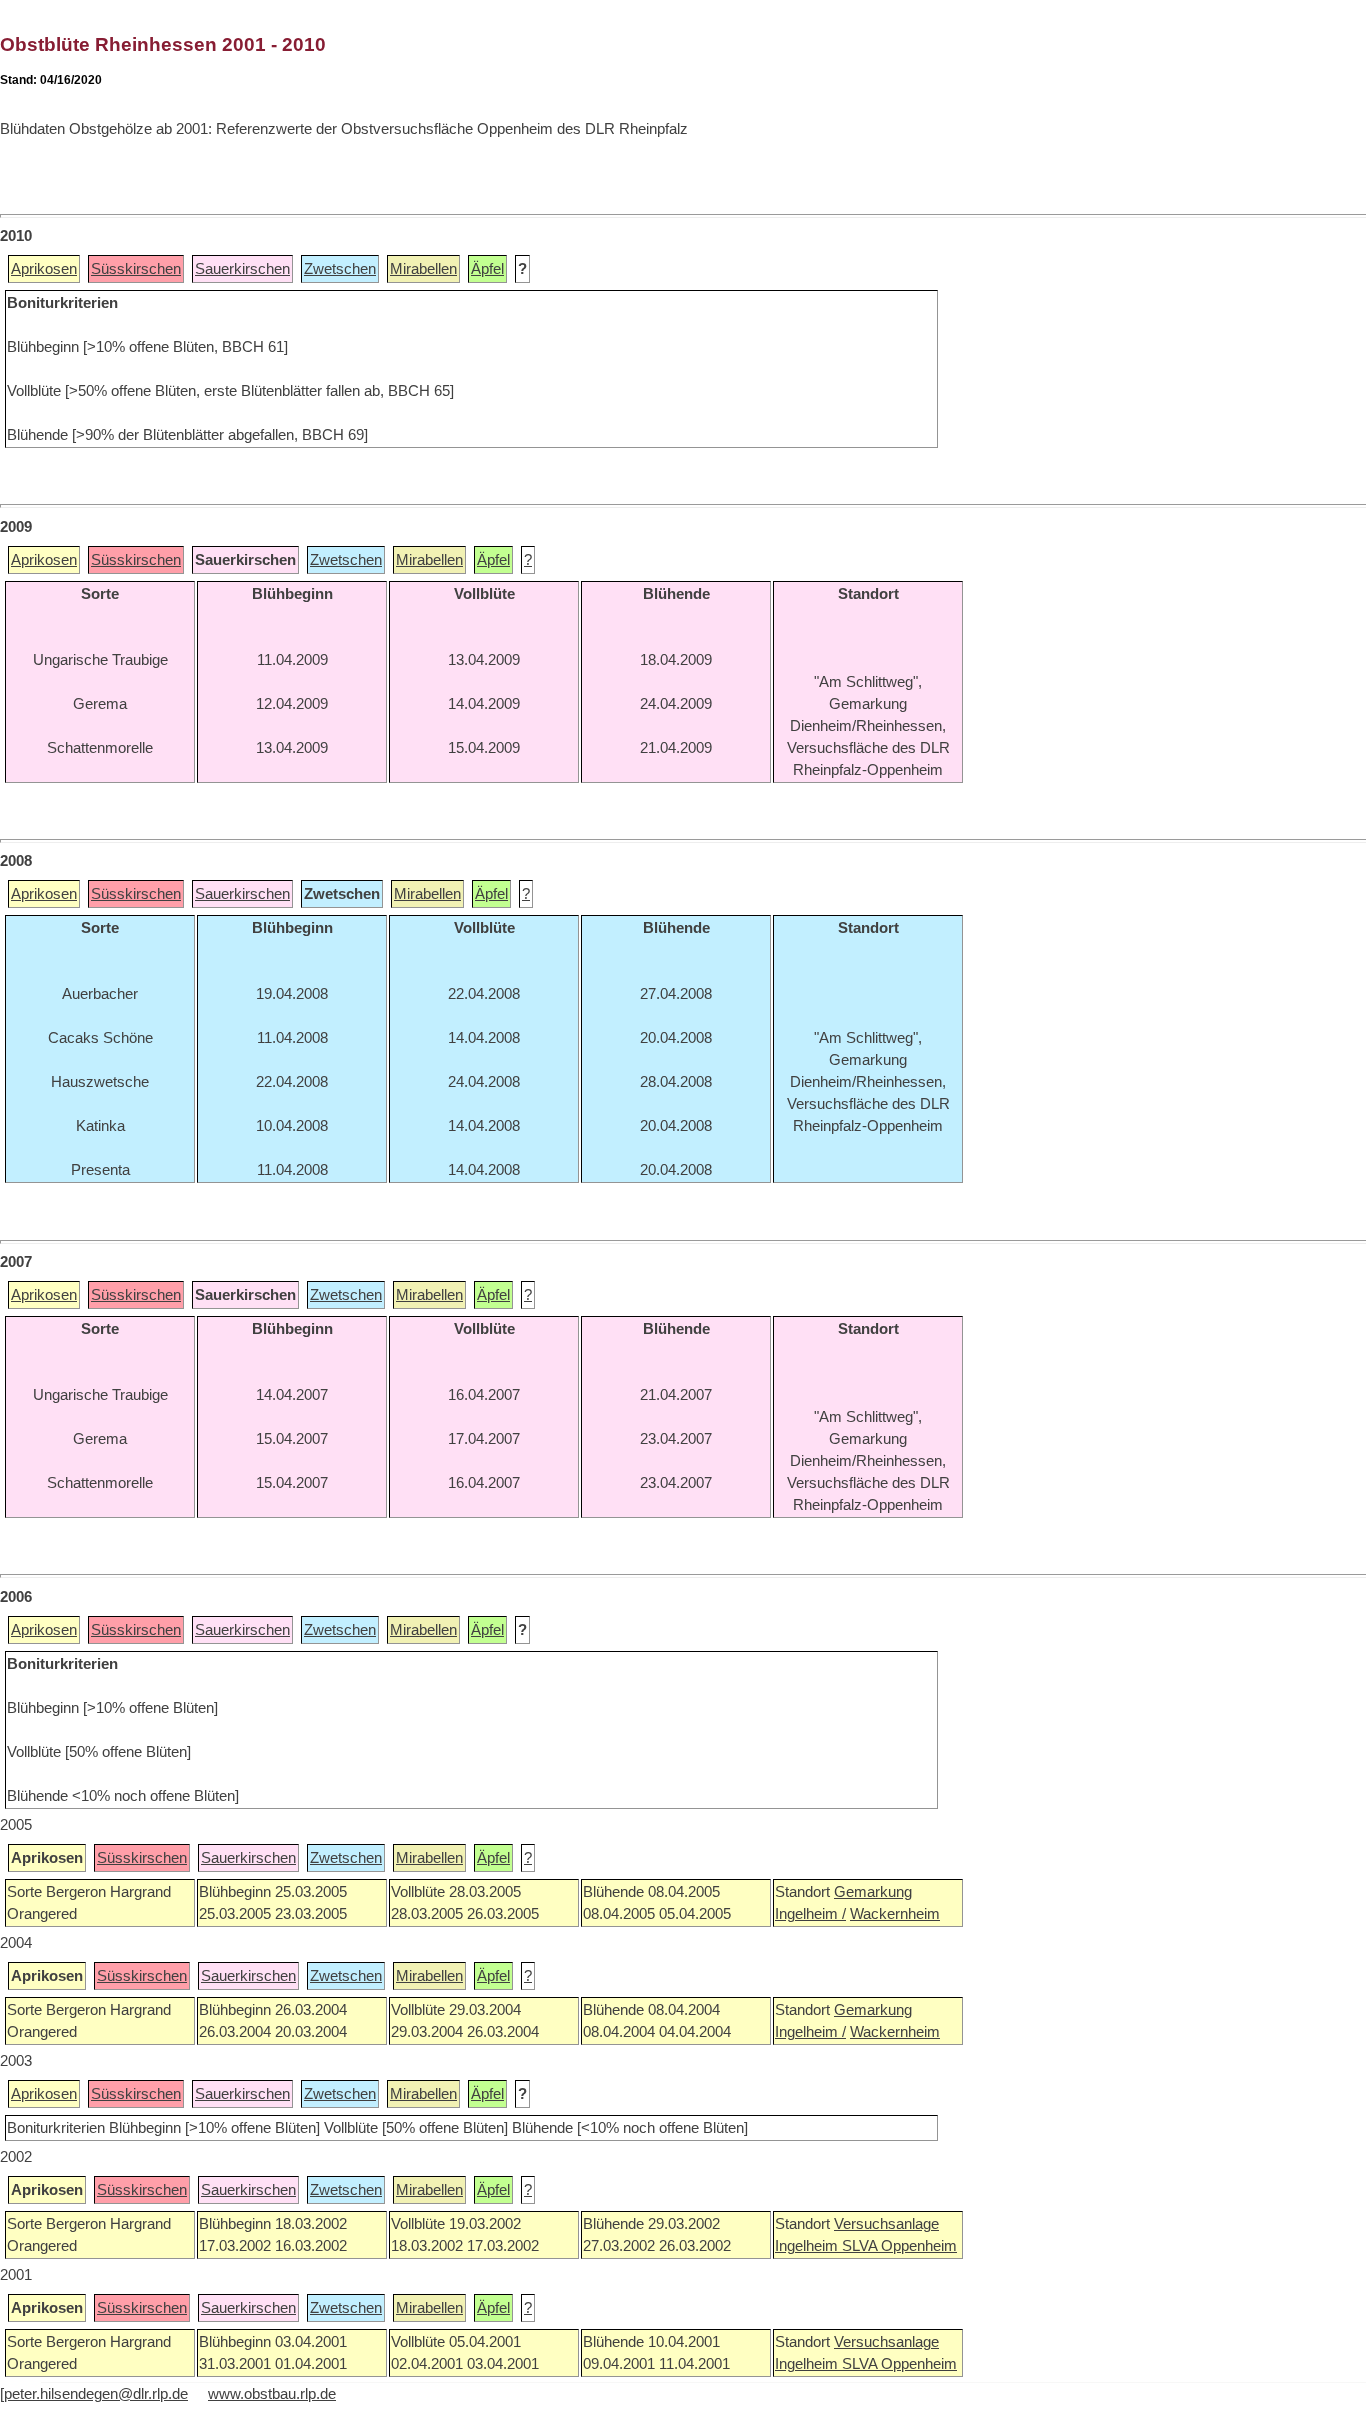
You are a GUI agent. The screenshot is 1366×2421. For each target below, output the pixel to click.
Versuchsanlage (886, 2224)
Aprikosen (44, 269)
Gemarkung (873, 1892)
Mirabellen (423, 269)
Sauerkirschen (242, 269)
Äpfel (487, 269)
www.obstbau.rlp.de (272, 2394)
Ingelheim (808, 2246)
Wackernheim (895, 1914)
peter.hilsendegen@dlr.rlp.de (96, 2394)
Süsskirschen (136, 269)
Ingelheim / (810, 1914)
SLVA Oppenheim (899, 2246)
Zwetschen (340, 269)
